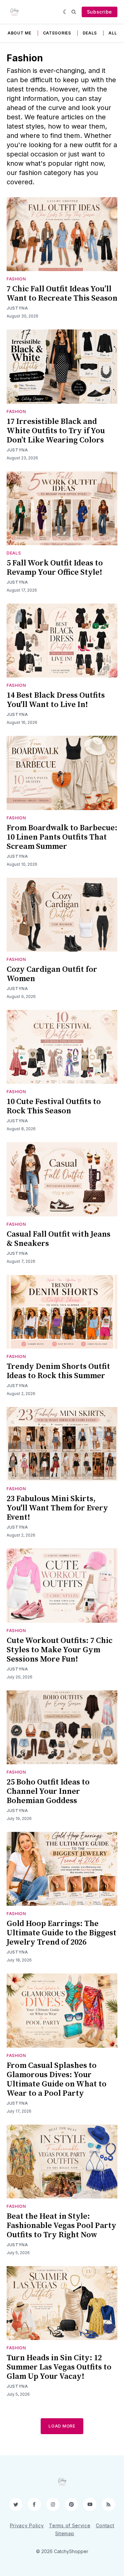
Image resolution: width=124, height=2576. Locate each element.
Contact (105, 2525)
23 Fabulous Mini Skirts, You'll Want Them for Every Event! (57, 1508)
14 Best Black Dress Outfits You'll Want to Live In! (56, 700)
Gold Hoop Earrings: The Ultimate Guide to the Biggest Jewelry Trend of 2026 (62, 1933)
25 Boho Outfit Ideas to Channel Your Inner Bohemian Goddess (48, 1791)
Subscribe (100, 12)
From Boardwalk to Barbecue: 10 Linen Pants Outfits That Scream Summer (62, 837)
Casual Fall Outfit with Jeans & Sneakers (59, 1239)
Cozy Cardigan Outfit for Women (52, 974)
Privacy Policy (27, 2525)
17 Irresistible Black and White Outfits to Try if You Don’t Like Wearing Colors (56, 431)
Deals (90, 33)
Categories (57, 33)
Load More (62, 2426)
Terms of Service (70, 2525)
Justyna (17, 308)
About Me (20, 33)
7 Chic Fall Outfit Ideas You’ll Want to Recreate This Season (62, 294)
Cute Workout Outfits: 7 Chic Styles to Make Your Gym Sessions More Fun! (60, 1650)
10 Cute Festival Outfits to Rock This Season (54, 1106)
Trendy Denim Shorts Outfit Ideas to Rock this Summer (58, 1371)
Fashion (16, 279)
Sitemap (65, 2533)
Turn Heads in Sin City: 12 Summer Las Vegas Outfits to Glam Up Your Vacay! (59, 2367)
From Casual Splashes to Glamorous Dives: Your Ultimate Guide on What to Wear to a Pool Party (57, 2079)
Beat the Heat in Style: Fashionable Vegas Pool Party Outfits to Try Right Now (62, 2226)
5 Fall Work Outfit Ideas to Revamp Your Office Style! (55, 568)
